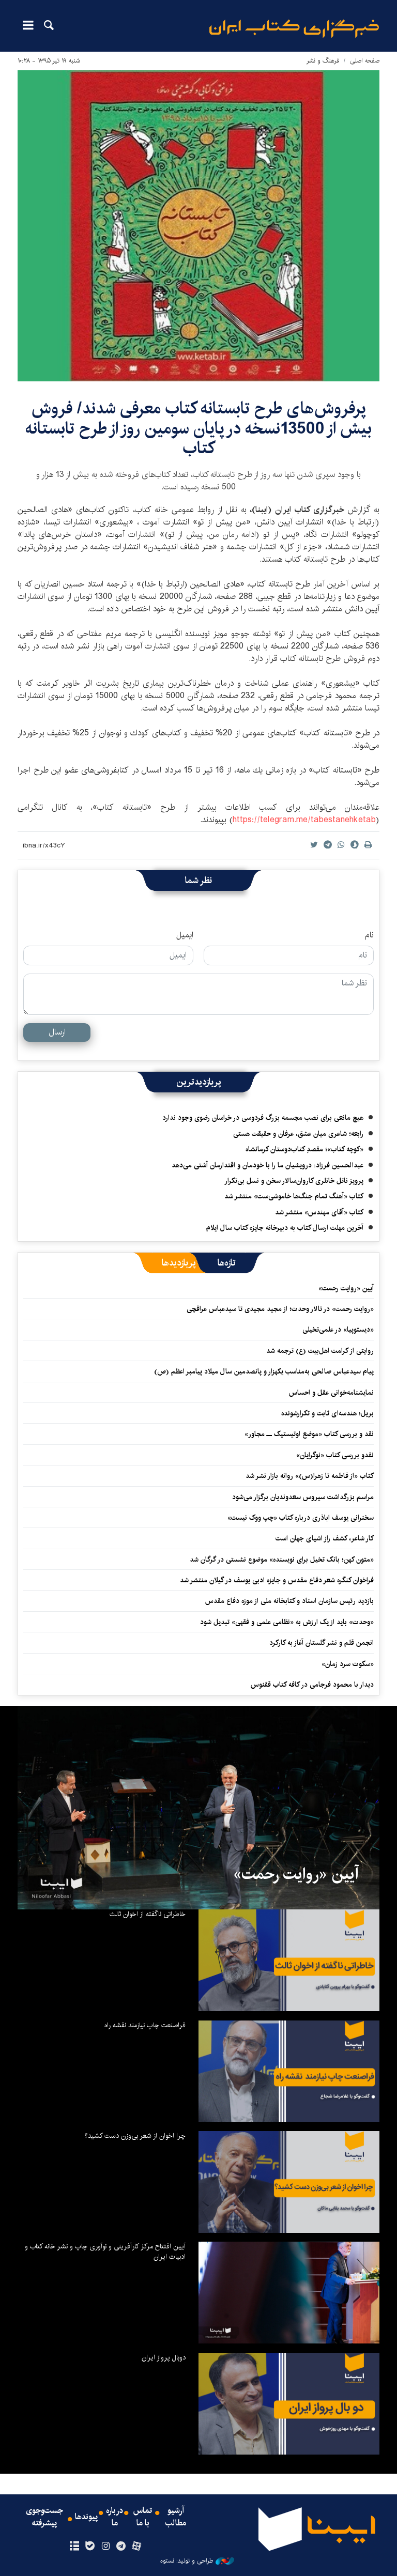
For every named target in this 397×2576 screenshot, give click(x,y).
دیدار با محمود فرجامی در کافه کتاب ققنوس (312, 1685)
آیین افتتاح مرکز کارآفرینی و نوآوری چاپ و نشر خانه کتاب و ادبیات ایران (105, 2251)
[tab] (227, 1263)
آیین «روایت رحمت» (346, 1288)
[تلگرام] (121, 2547)
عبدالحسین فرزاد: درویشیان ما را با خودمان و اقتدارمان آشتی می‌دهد (268, 1165)
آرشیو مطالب (176, 2517)
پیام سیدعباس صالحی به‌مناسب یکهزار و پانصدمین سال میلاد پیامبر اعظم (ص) (264, 1371)
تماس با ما (143, 2517)
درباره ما (114, 2517)
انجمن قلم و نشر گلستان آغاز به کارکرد (322, 1643)
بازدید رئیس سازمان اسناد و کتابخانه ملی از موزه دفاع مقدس (289, 1601)
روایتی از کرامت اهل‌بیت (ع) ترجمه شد (320, 1351)
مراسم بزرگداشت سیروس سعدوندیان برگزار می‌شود (303, 1497)
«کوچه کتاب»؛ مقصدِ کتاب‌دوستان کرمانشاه (304, 1149)
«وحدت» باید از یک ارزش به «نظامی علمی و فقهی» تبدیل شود (287, 1622)
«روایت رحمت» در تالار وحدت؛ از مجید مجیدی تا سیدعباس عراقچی (280, 1309)
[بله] (90, 2547)
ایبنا (294, 29)
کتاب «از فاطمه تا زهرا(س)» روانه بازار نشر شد (310, 1476)
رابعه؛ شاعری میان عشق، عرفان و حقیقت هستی (298, 1134)
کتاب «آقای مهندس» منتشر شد (319, 1212)
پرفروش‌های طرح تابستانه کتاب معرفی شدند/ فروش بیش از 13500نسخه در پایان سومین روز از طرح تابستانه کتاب (198, 428)
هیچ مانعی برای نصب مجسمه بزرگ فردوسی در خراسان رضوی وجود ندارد (263, 1118)
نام (369, 935)
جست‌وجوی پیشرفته (44, 2517)
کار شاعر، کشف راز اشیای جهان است (325, 1538)
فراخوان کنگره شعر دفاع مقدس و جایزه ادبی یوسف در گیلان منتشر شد (277, 1580)
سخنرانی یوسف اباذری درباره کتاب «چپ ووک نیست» (301, 1518)
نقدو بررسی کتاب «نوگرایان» (335, 1455)
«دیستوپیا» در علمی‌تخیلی (338, 1330)
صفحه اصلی (365, 61)
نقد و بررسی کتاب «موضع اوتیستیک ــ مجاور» (309, 1434)
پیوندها (86, 2517)
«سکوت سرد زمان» (348, 1664)
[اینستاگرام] (105, 2547)
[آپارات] (137, 2547)
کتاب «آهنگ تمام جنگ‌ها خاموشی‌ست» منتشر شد (294, 1196)
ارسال (57, 1032)
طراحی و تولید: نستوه (187, 2561)
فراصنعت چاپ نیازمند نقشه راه (145, 2025)
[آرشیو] (74, 2547)
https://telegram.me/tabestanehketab (304, 820)
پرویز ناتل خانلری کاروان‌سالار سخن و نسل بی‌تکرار (294, 1181)
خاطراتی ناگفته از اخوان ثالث (148, 1914)
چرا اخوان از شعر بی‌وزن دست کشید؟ (135, 2136)
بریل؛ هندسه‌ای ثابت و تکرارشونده (327, 1413)
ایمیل (185, 935)
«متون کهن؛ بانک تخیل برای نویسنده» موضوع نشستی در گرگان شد (282, 1560)
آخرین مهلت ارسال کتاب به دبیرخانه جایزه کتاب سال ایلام (285, 1228)
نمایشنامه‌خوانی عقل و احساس (331, 1393)
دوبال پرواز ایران (164, 2357)
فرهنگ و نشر (323, 61)
